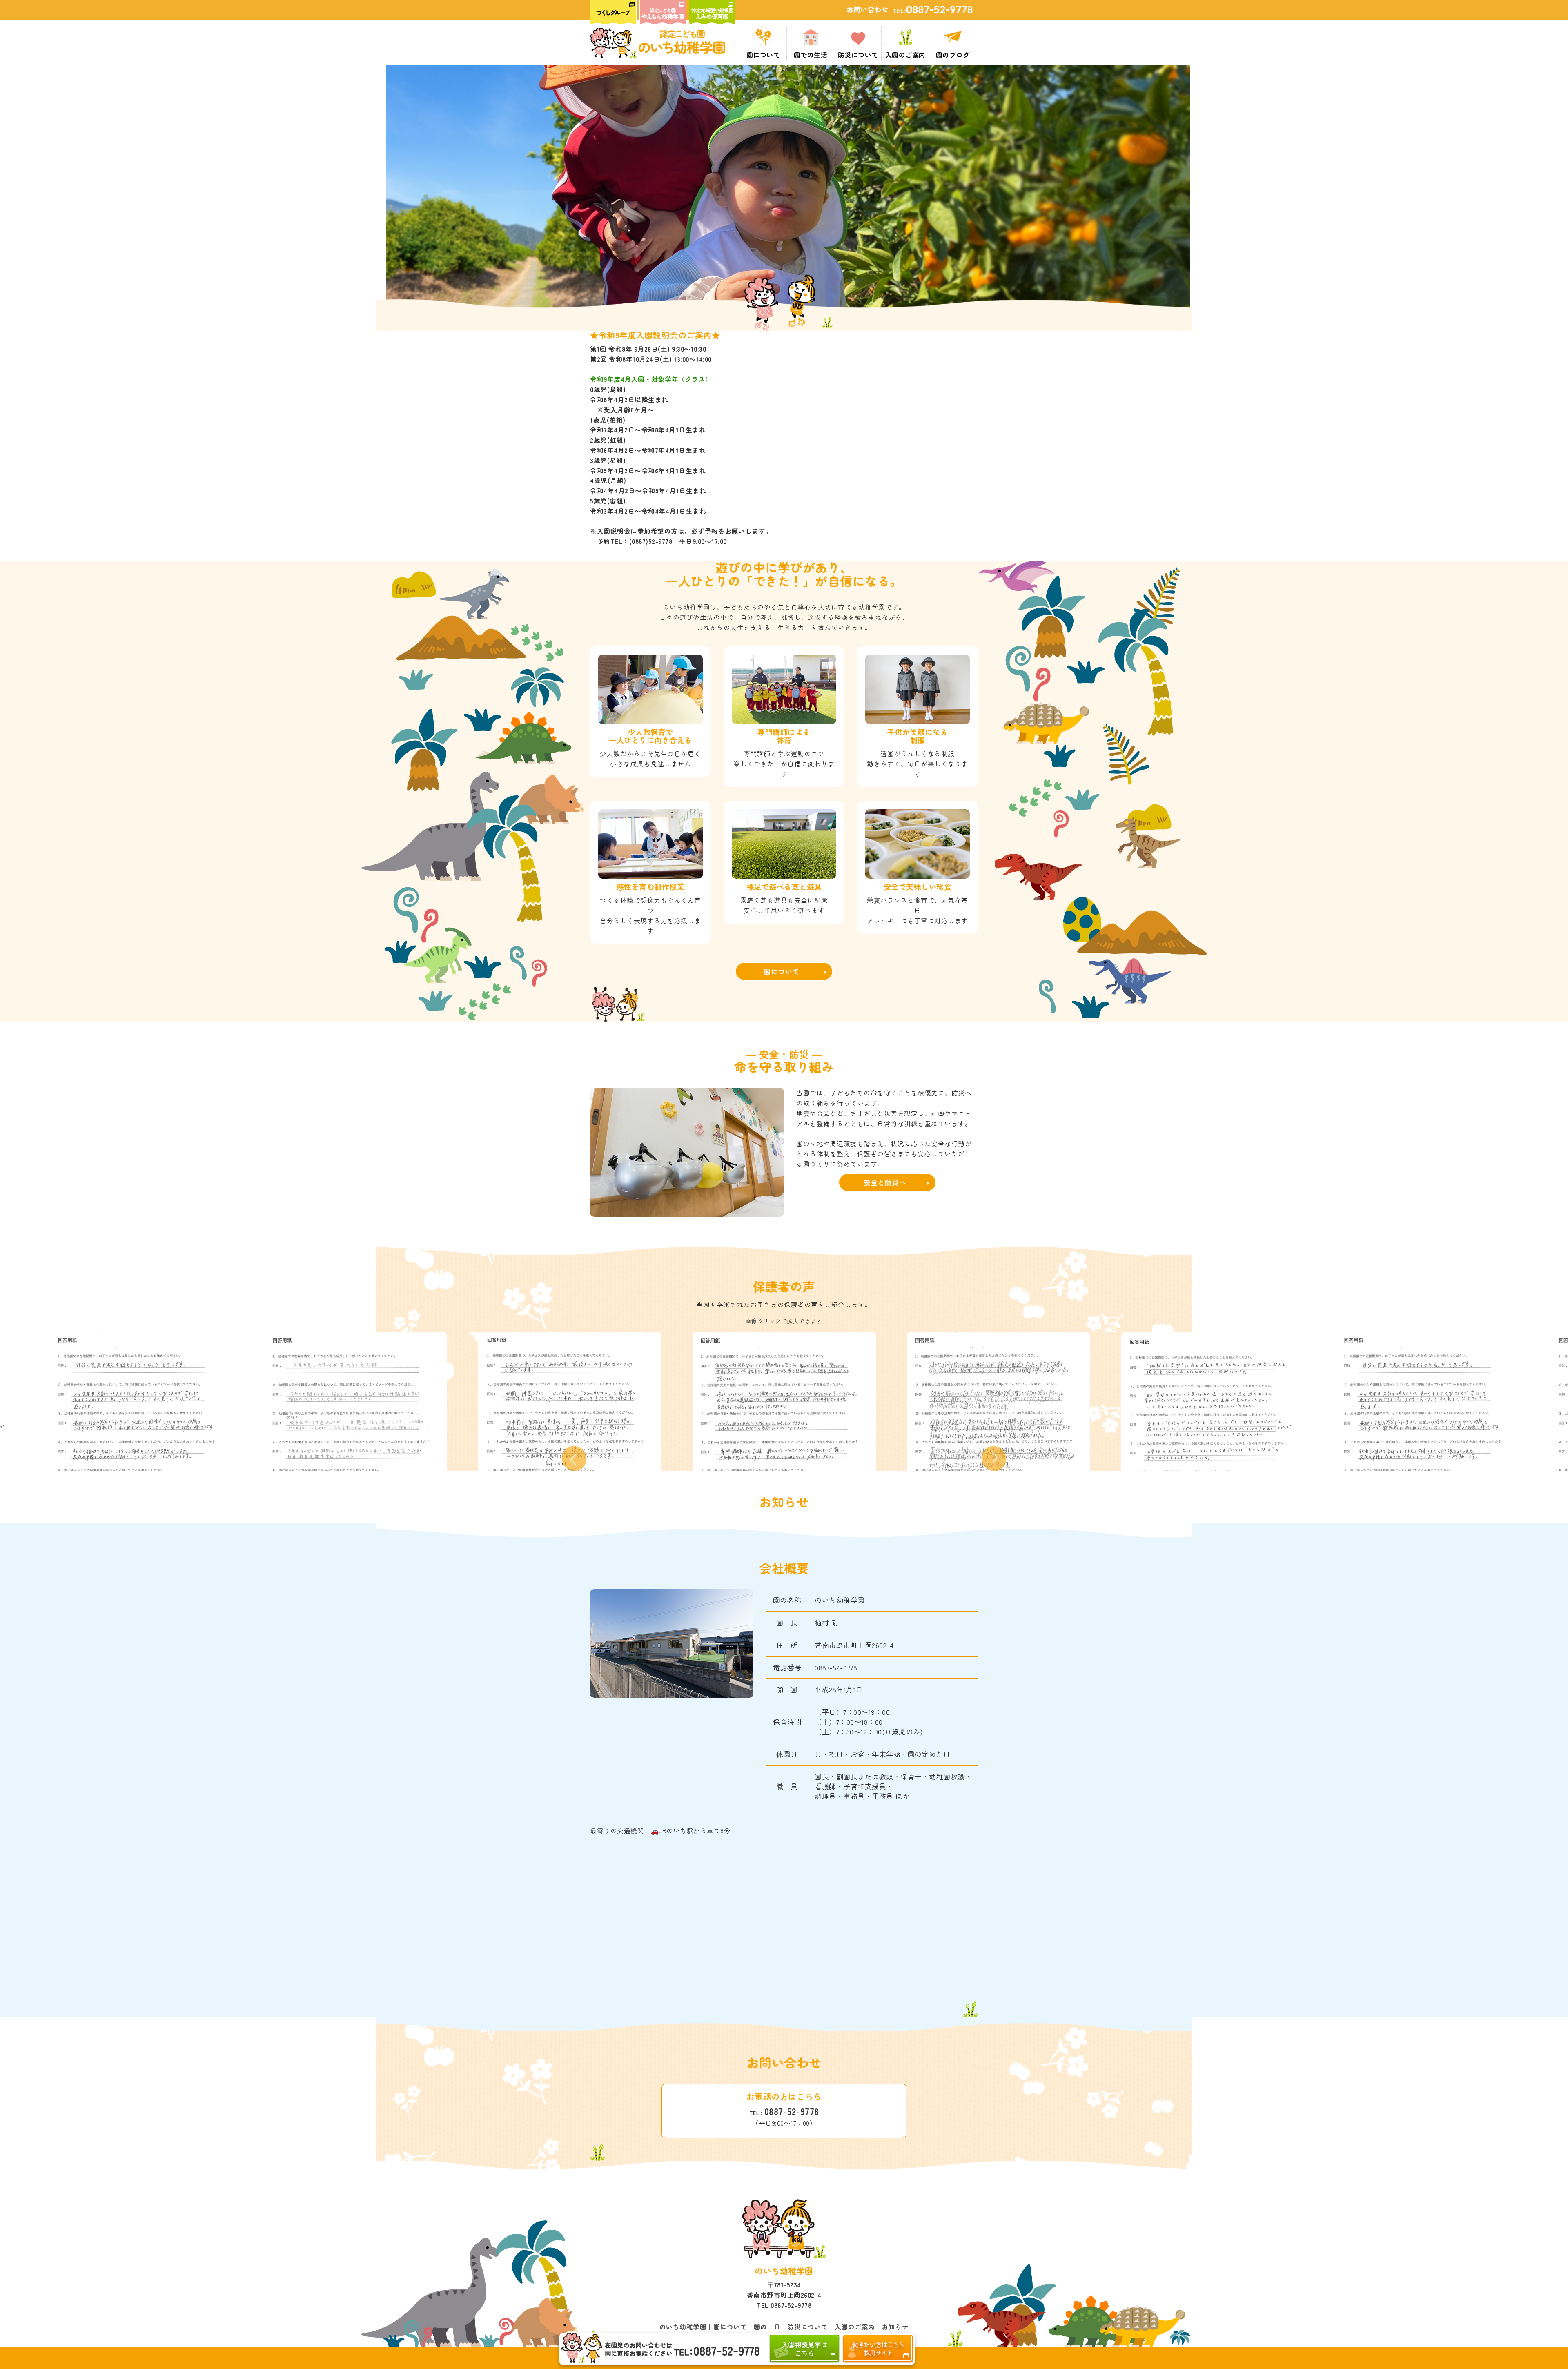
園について (782, 971)
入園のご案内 (855, 2327)
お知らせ (895, 2327)
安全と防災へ (885, 1182)
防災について (807, 2327)
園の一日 (767, 2327)
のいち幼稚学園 (683, 2327)
